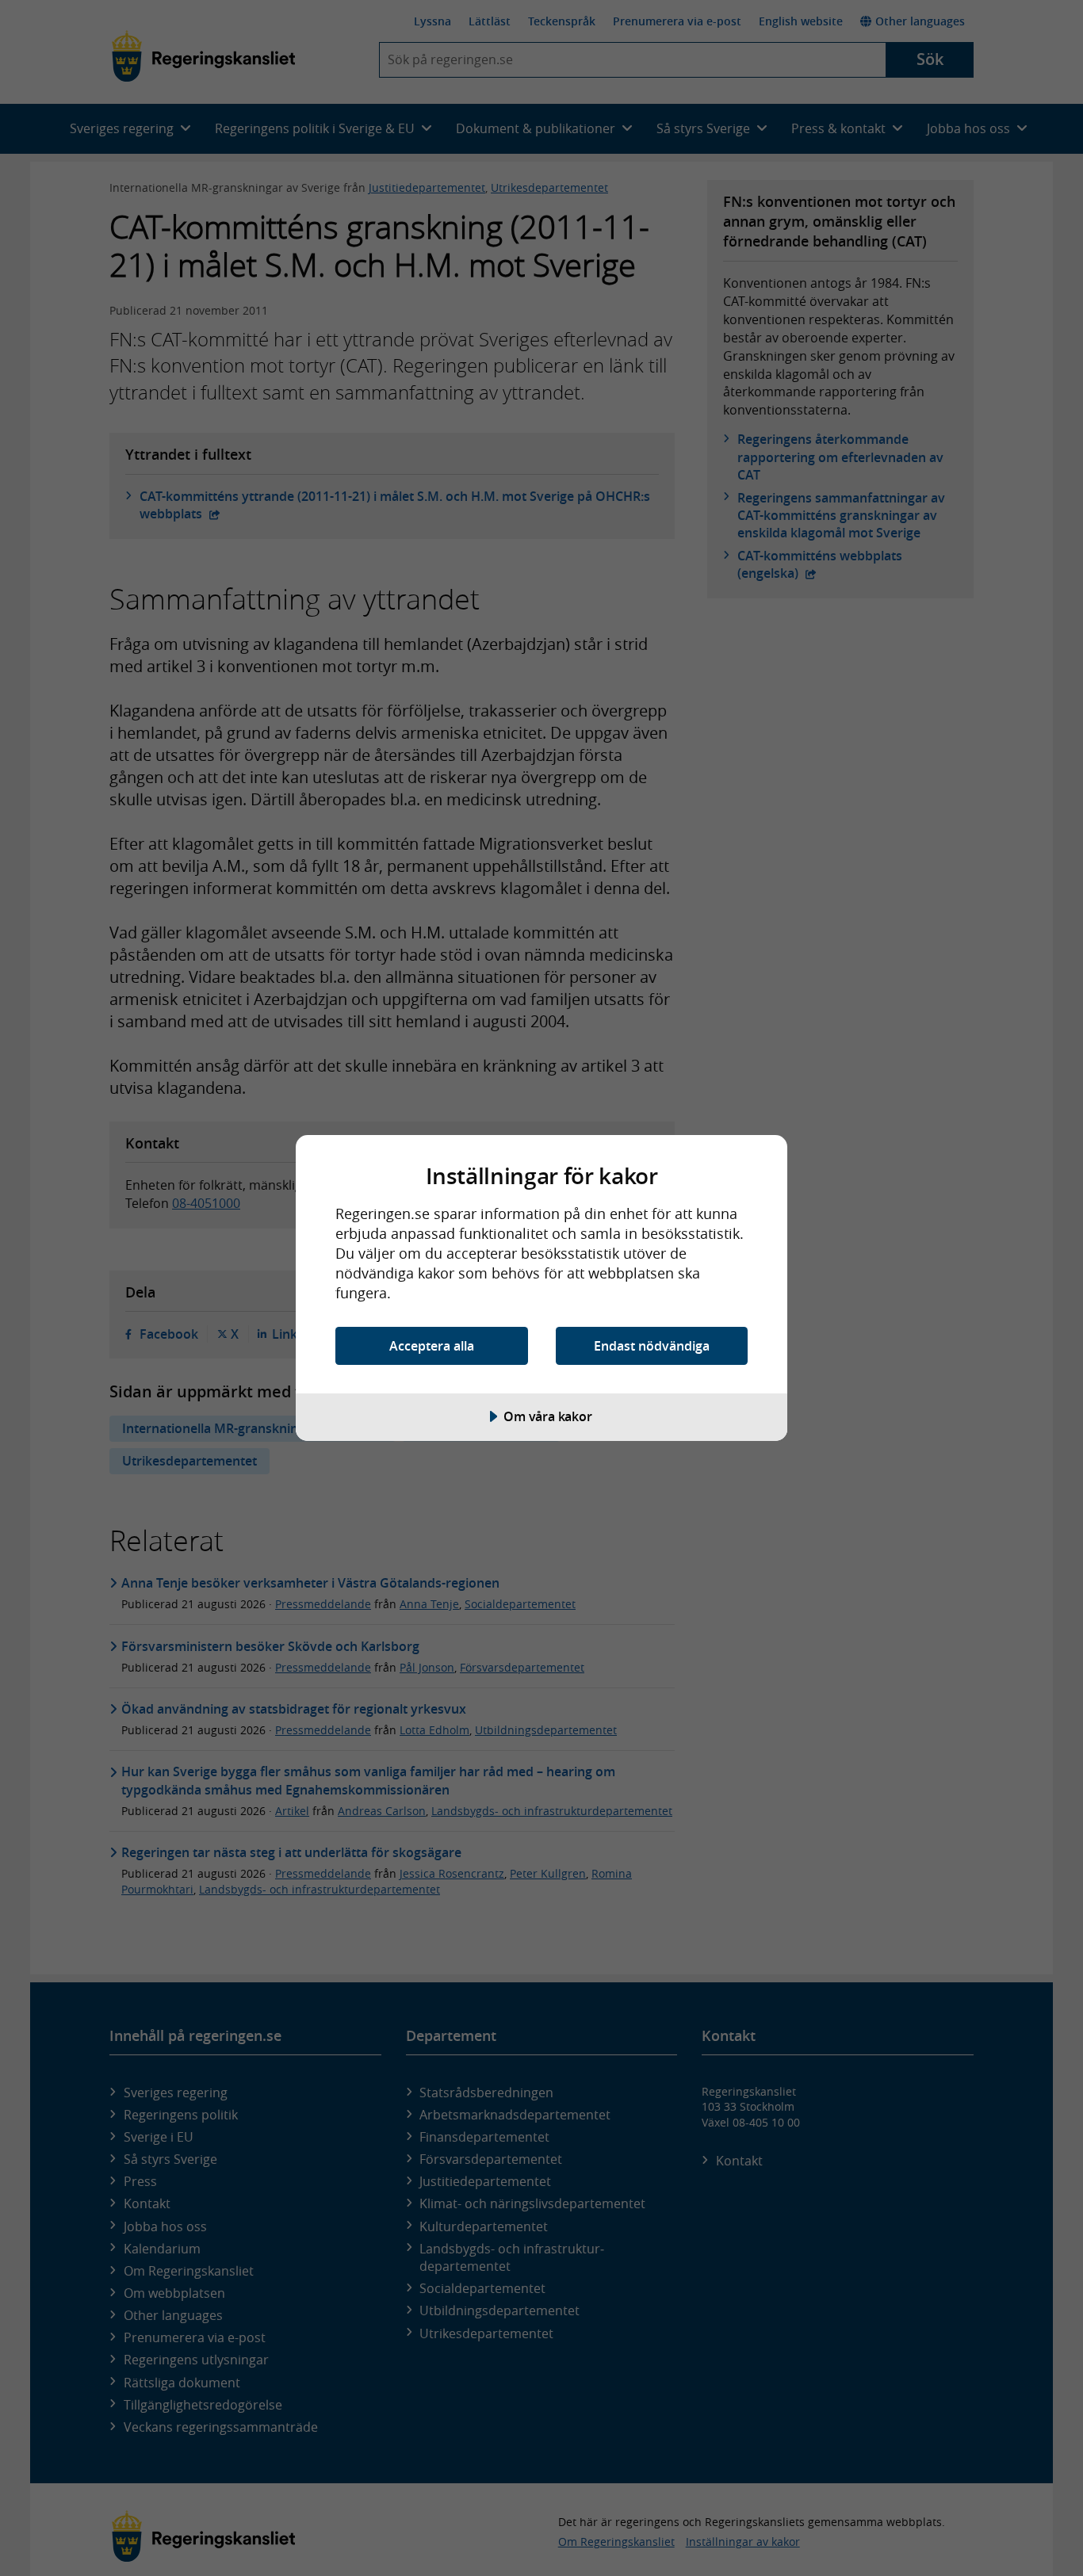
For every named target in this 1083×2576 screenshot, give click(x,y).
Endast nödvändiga (652, 1346)
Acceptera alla (432, 1346)
